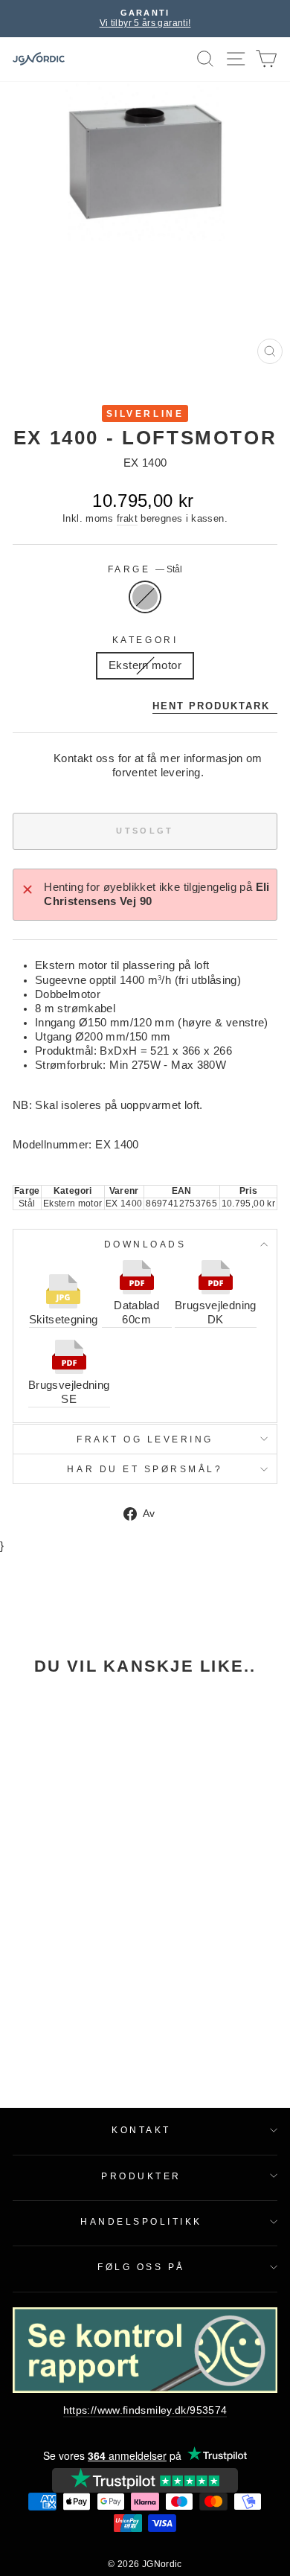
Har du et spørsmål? (145, 1469)
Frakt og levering (145, 1439)
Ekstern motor (145, 665)
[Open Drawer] (236, 59)
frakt (127, 519)
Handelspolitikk (141, 2221)
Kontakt (141, 2130)
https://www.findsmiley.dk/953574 (145, 2410)
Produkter (141, 2176)
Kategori (145, 640)
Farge (145, 569)
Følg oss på (141, 2267)
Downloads (145, 1244)
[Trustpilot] (145, 2480)
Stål (145, 597)
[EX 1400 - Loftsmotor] (63, 1768)
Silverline (145, 413)
